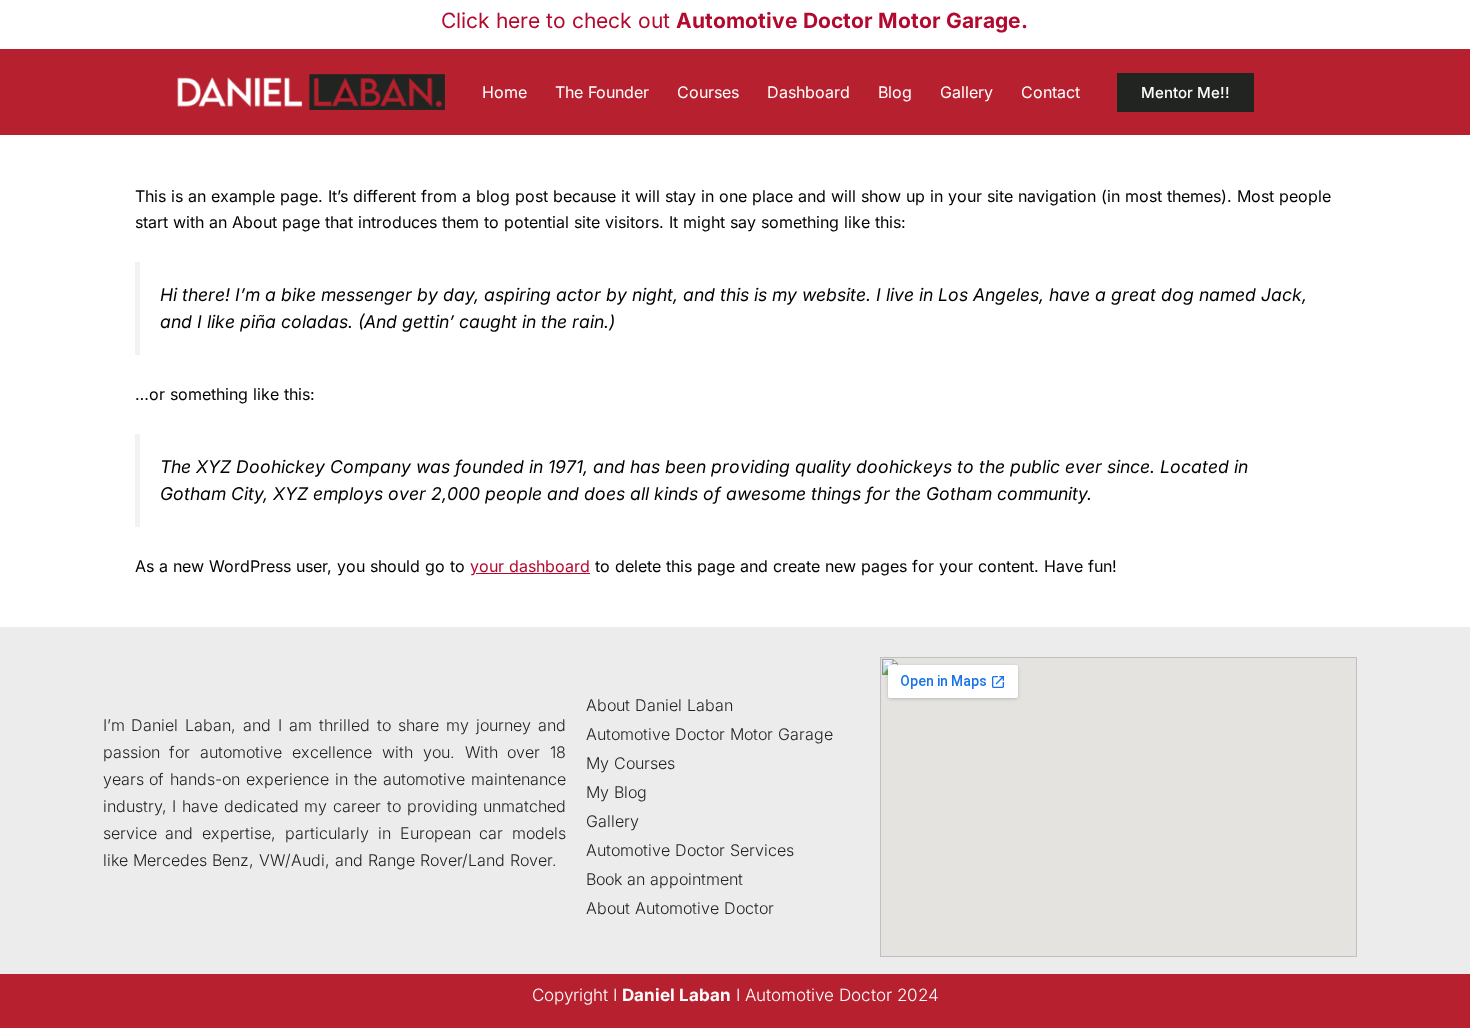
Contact (1050, 92)
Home (504, 92)
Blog (895, 92)
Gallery (966, 92)
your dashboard (530, 566)
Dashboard (808, 92)
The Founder (602, 92)
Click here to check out (734, 20)
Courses (708, 92)
